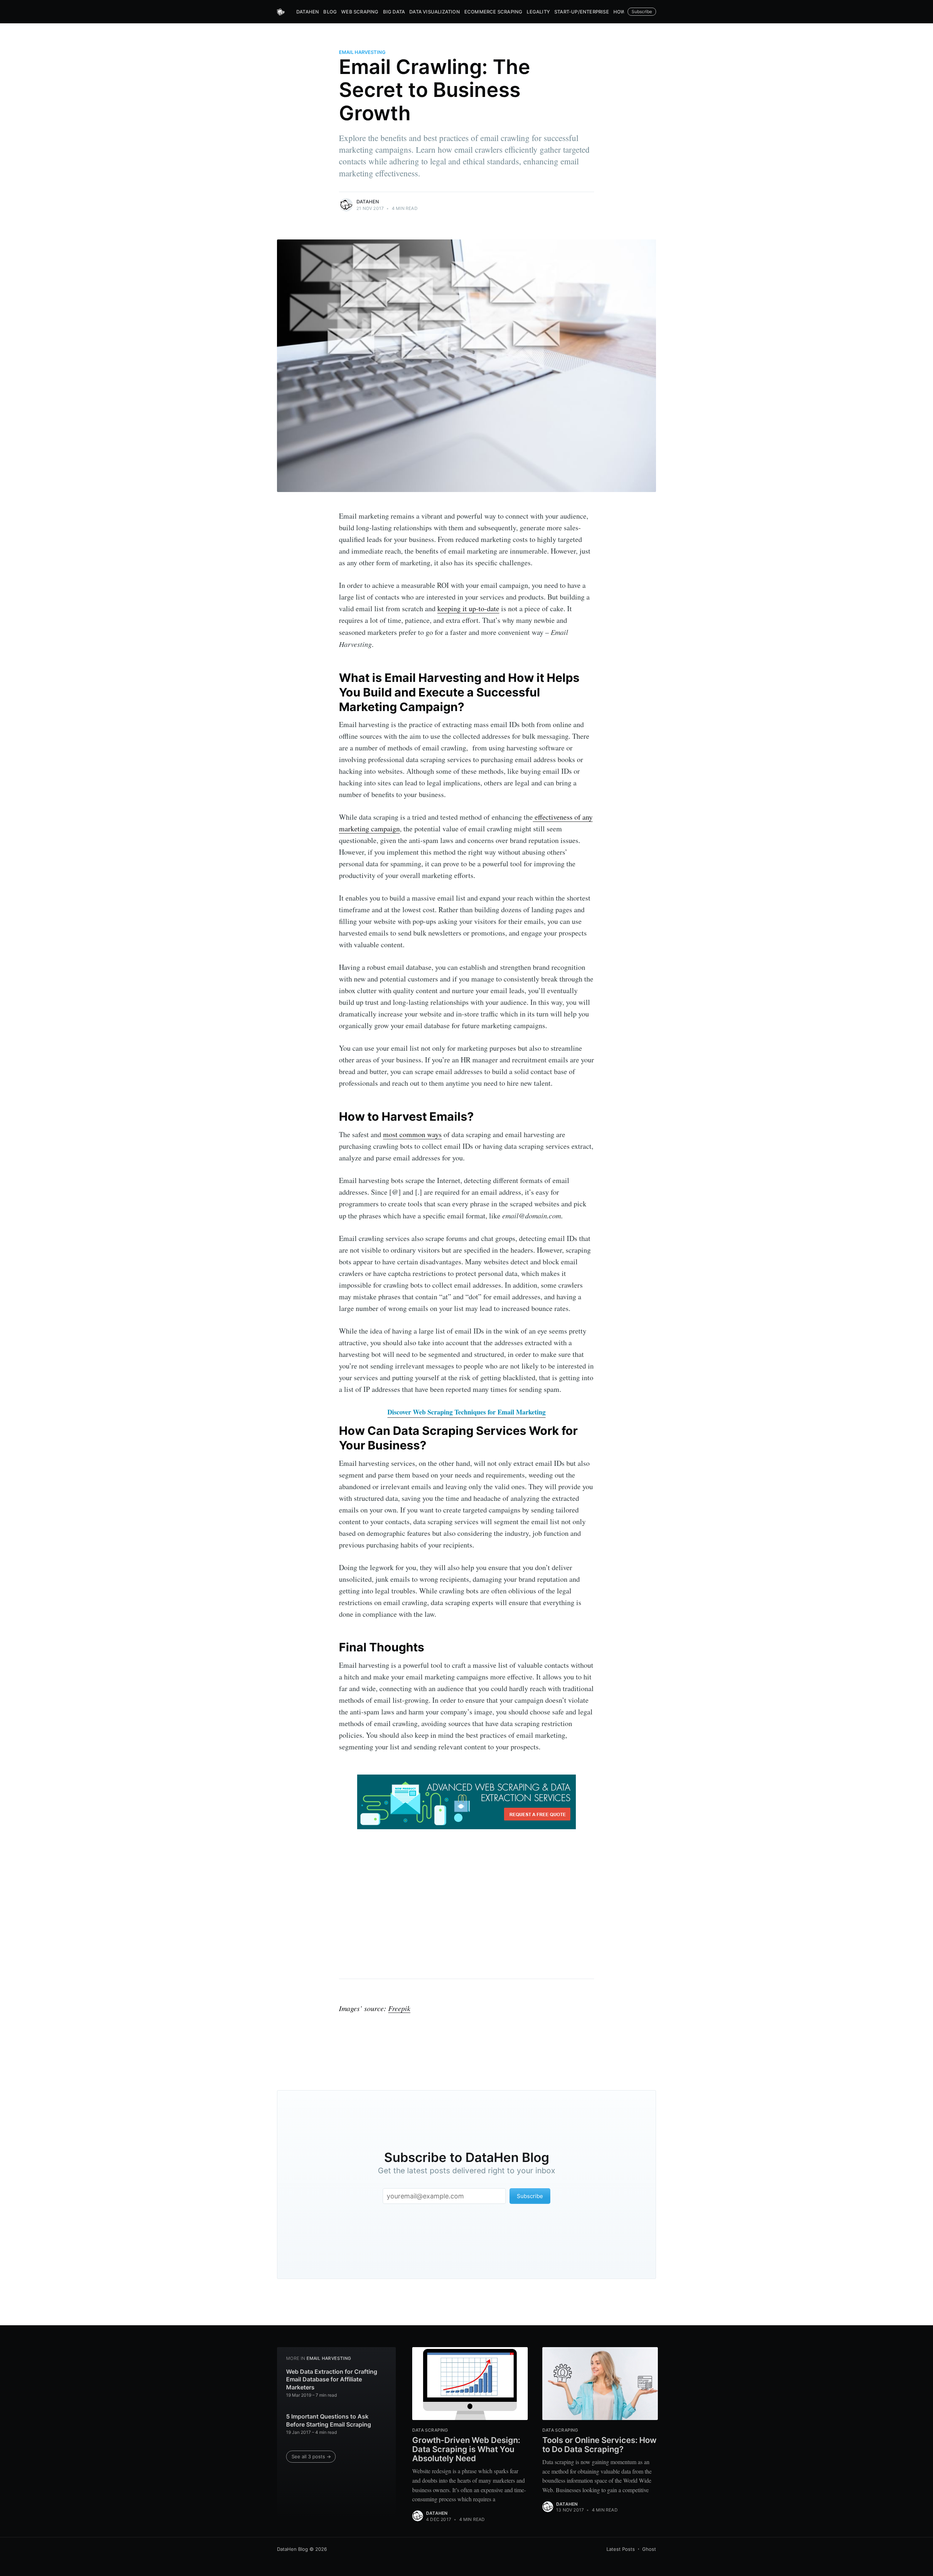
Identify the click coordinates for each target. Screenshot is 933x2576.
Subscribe (642, 11)
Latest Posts (621, 2549)
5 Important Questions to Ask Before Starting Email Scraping (329, 2420)
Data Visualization (435, 12)
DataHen (308, 12)
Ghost (649, 2549)
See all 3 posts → (311, 2456)
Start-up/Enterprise (582, 12)
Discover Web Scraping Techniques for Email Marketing (466, 1412)
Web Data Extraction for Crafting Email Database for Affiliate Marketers (332, 2379)
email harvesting (362, 52)
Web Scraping (360, 12)
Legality (538, 12)
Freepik (399, 2008)
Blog (330, 12)
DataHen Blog (292, 2549)
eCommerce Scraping (493, 12)
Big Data (394, 12)
